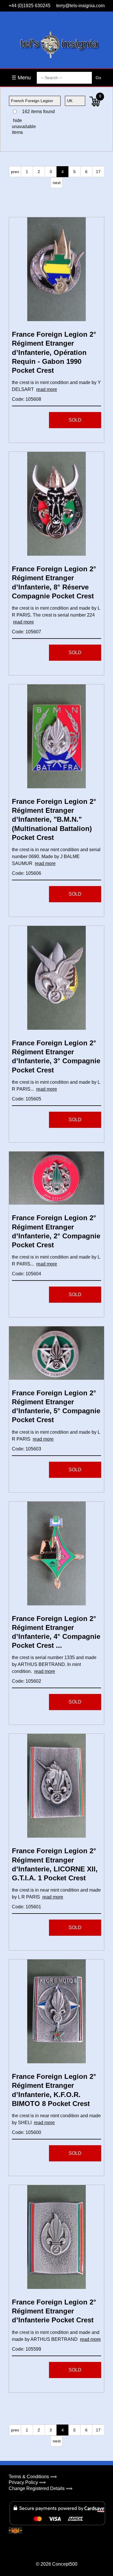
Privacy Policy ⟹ (27, 2482)
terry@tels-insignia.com (80, 6)
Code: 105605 (27, 1099)
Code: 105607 (27, 632)
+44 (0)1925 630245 (30, 6)
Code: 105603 (27, 1449)
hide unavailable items (23, 127)
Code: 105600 (27, 2132)
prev (15, 172)
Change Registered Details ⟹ (41, 2488)
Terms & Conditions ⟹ (33, 2477)
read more (47, 389)
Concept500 (65, 2564)
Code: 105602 (27, 1681)
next (57, 183)
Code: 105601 (27, 1907)
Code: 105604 (27, 1274)
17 (98, 172)
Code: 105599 (27, 2349)
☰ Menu (21, 78)
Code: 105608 (27, 399)
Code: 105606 (27, 873)
